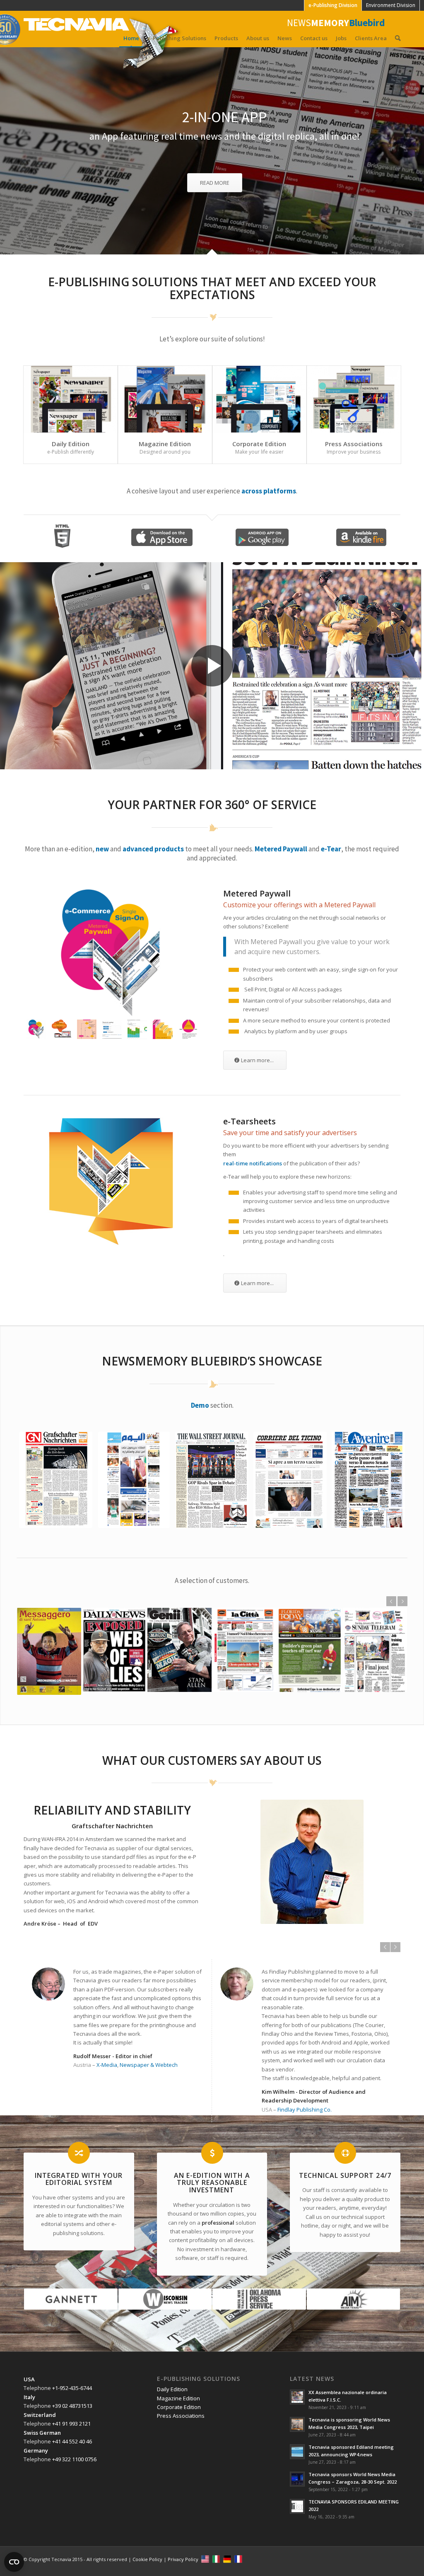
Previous (391, 1601)
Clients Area (371, 38)
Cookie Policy (147, 2559)
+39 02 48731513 (72, 2406)
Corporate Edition (259, 444)
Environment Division (391, 5)
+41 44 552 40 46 (72, 2441)
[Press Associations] (354, 399)
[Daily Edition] (71, 399)
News (285, 38)
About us (258, 38)
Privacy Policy (183, 2559)
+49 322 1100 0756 (74, 2459)
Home (131, 38)
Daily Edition (71, 444)
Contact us (314, 38)
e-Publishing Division (333, 5)
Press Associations (354, 444)
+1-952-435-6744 (72, 2388)
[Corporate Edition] (259, 399)
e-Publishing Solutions (177, 38)
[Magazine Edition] (165, 399)
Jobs (341, 38)
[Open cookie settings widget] (14, 2562)
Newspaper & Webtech (149, 2065)
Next (402, 1601)
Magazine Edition (165, 444)
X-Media (107, 2065)
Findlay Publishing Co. (305, 2110)
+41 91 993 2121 (71, 2424)
